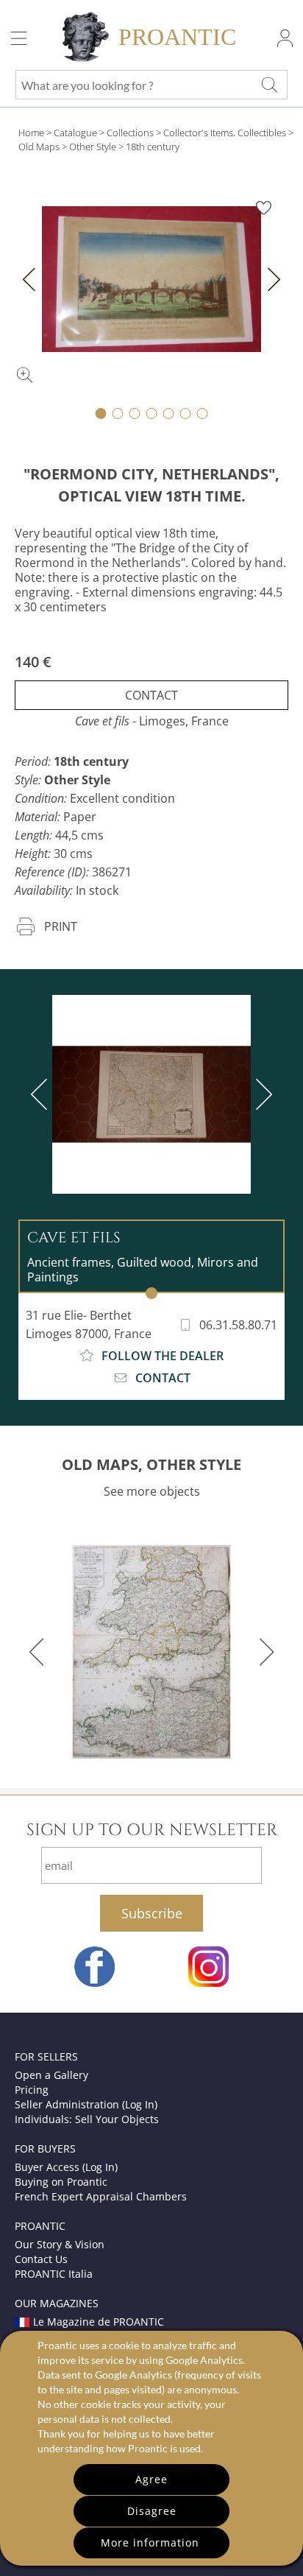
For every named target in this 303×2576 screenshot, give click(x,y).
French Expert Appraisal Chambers (101, 2196)
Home (31, 133)
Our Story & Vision (60, 2244)
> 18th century (149, 147)
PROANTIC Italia (54, 2274)
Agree (151, 2479)
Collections (130, 133)
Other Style (93, 147)
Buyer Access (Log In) (66, 2167)
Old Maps (39, 147)
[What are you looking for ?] (269, 85)
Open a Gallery (51, 2075)
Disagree (152, 2511)
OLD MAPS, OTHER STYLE (151, 1464)
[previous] (42, 1094)
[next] (261, 1094)
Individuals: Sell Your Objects (87, 2119)
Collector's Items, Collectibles (225, 133)
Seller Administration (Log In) (86, 2104)
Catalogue (75, 133)
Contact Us (41, 2259)
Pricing (32, 2090)
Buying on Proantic (61, 2182)
